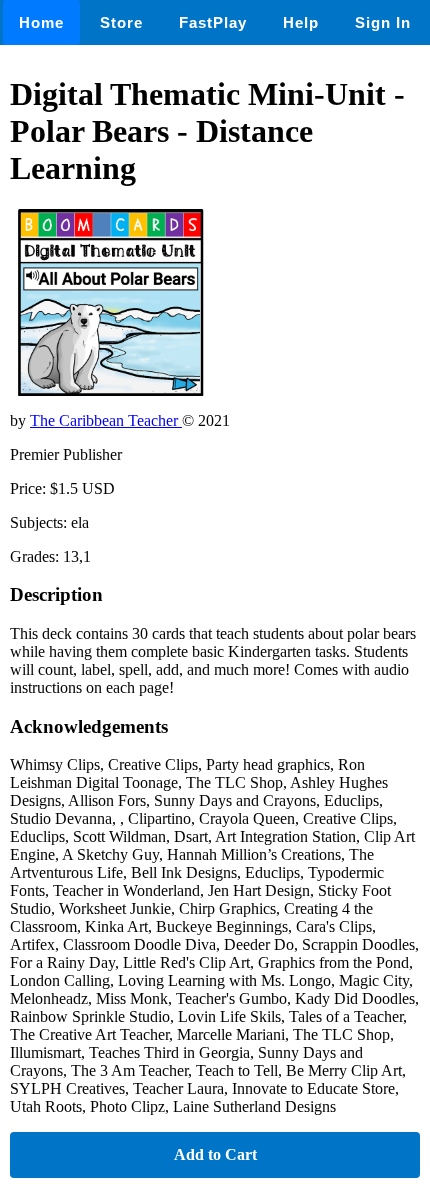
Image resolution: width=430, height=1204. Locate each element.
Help (301, 22)
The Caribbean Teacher (106, 420)
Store (121, 22)
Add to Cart (215, 1154)
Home (41, 22)
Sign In (383, 22)
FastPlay (213, 22)
